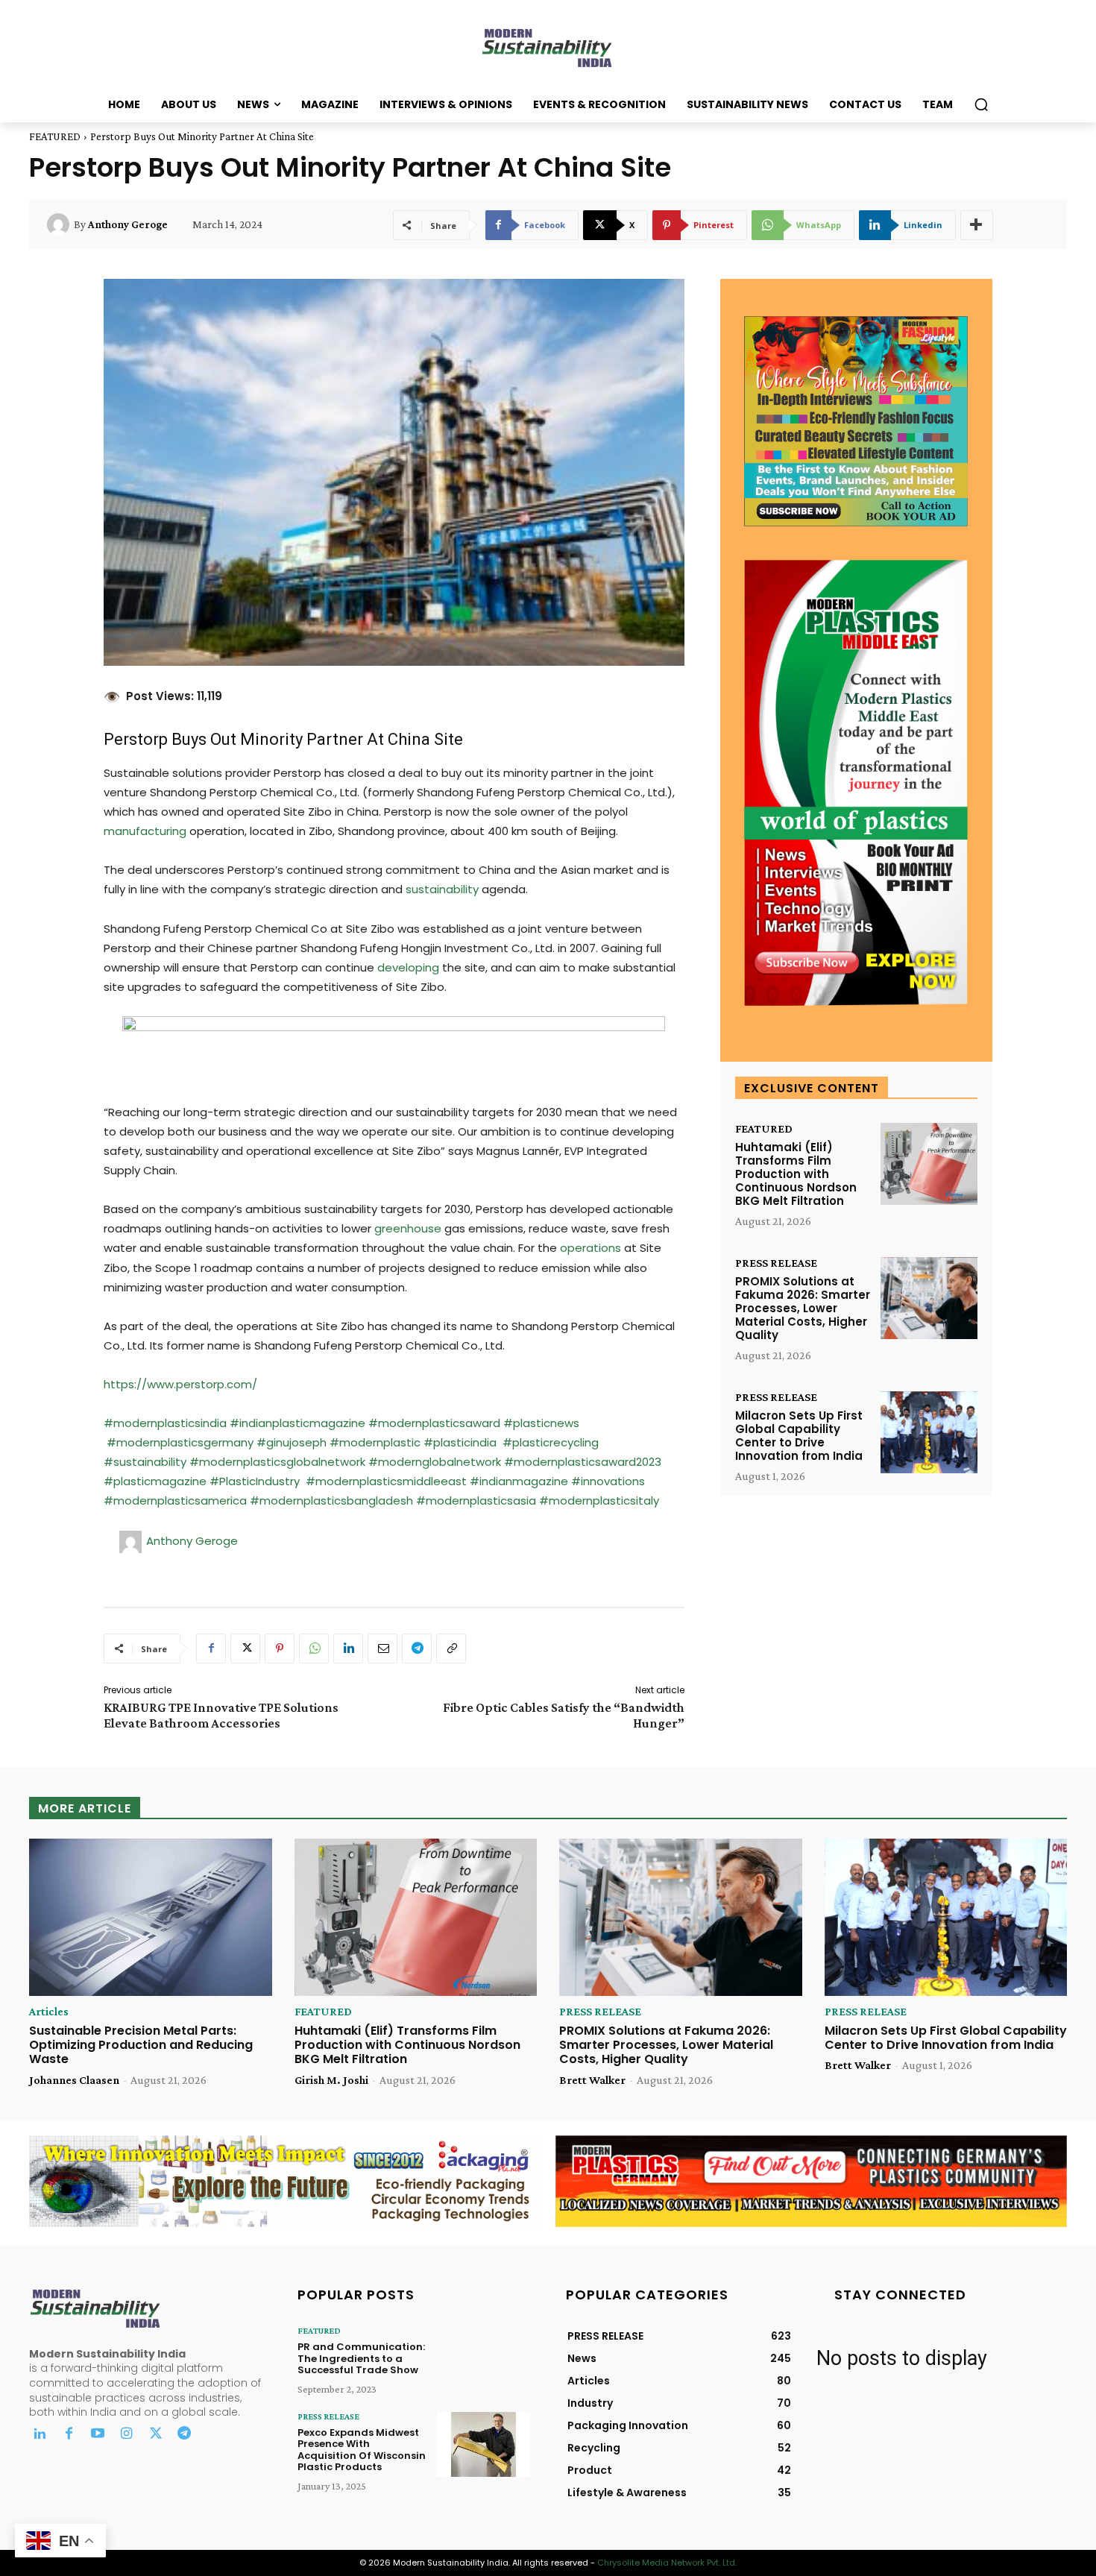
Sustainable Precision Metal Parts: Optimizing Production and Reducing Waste (141, 2045)
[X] (245, 1648)
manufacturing (145, 831)
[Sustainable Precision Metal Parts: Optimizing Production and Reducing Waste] (151, 1918)
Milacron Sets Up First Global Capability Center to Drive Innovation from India (799, 1436)
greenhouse (408, 1228)
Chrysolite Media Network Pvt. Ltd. (667, 2563)
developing (408, 967)
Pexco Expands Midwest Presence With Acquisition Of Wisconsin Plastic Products (362, 2450)
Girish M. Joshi (331, 2080)
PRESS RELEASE (776, 1263)
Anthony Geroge (128, 224)
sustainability (442, 889)
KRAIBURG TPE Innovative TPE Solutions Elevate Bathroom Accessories (221, 1715)
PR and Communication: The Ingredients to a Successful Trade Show (361, 2358)
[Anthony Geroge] (60, 224)
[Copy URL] (451, 1648)
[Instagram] (126, 2435)
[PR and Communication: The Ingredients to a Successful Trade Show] (484, 2359)
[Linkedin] (348, 1648)
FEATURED (55, 136)
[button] (981, 104)
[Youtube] (98, 2435)
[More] (977, 225)
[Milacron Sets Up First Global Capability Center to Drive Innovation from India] (929, 1433)
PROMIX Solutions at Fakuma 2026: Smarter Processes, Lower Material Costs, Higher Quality (803, 1308)
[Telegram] (417, 1648)
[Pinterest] (280, 1648)
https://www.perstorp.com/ (180, 1384)
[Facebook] (211, 1648)
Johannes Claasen (74, 2080)
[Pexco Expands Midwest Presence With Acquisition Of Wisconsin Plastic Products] (484, 2444)
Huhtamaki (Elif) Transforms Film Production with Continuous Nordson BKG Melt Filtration (796, 1174)
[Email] (382, 1648)
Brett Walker (592, 2080)
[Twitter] (155, 2435)
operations (590, 1248)
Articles (49, 2012)
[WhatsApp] (314, 1648)
